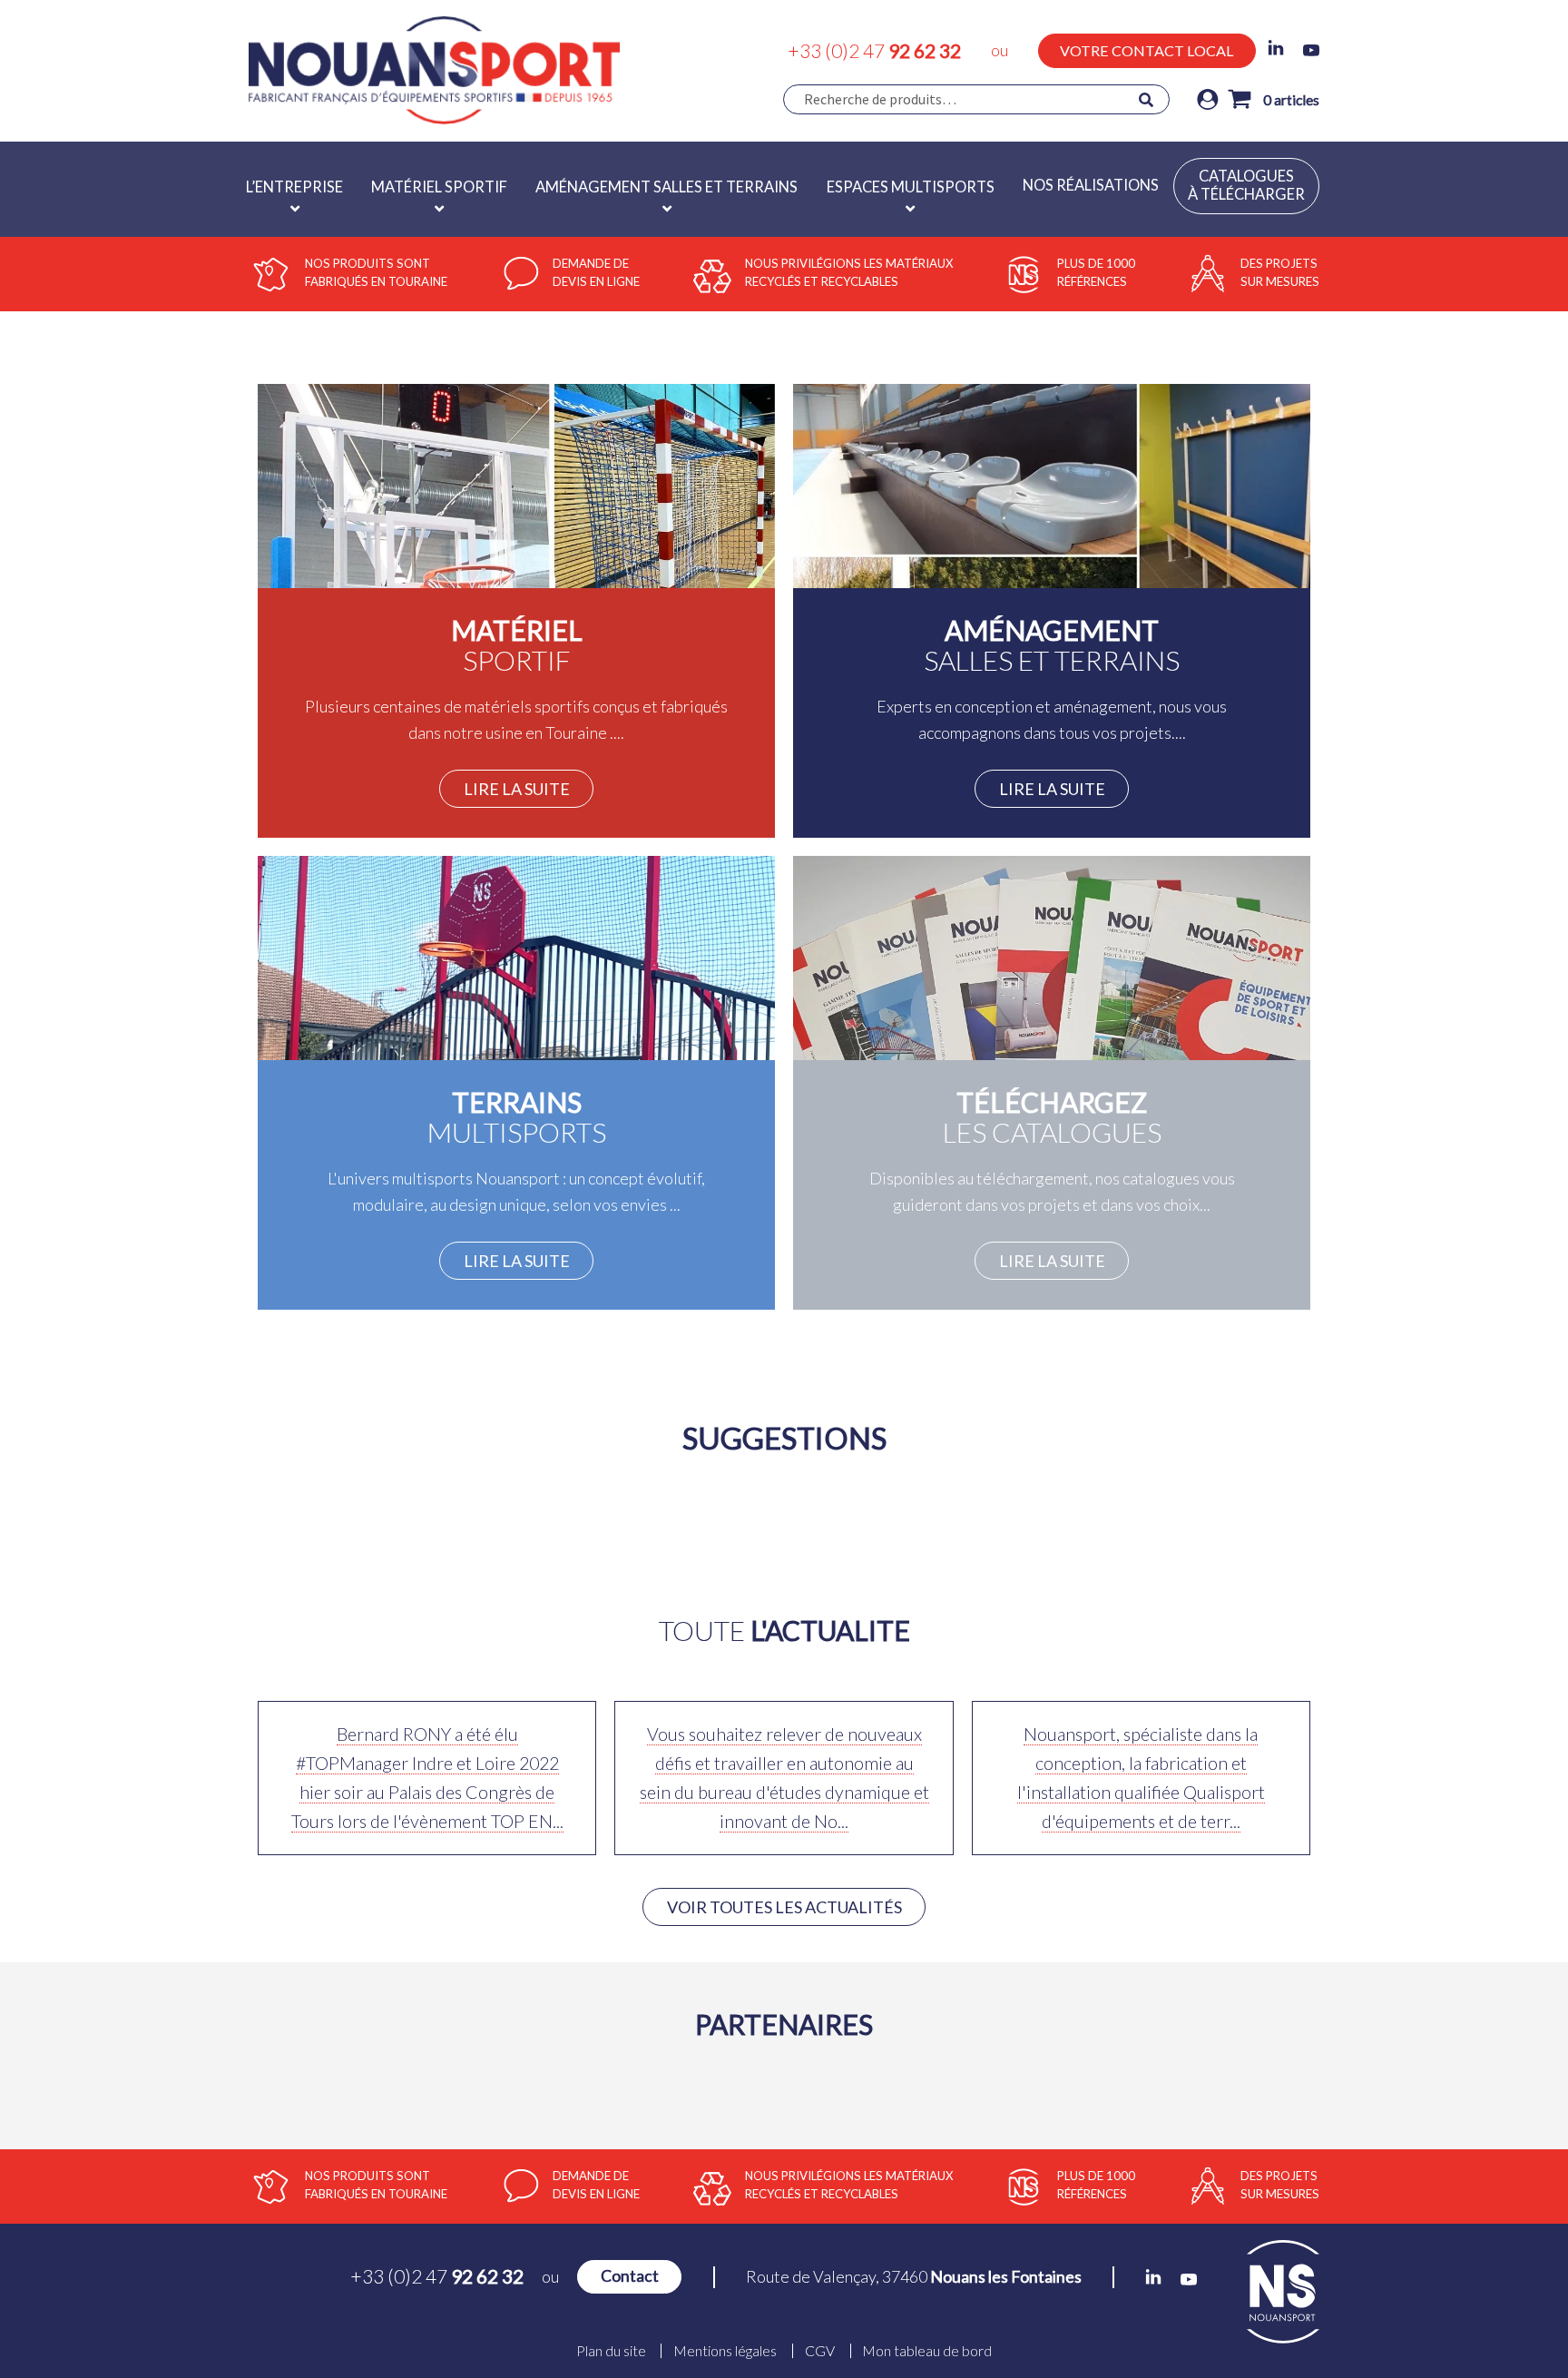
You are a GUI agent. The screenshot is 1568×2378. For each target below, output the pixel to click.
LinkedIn (1276, 48)
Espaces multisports (911, 187)
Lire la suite (517, 789)
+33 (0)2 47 (874, 50)
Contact (630, 2276)
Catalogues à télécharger (1246, 185)
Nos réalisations (1091, 185)
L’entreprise (294, 187)
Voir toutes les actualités (784, 1907)
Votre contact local (1147, 50)
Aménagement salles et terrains (666, 187)
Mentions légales (725, 2351)
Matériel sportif (439, 187)
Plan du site (611, 2351)
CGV (820, 2351)
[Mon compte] (1208, 99)
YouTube (1311, 50)
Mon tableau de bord (927, 2351)
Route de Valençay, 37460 (914, 2276)
